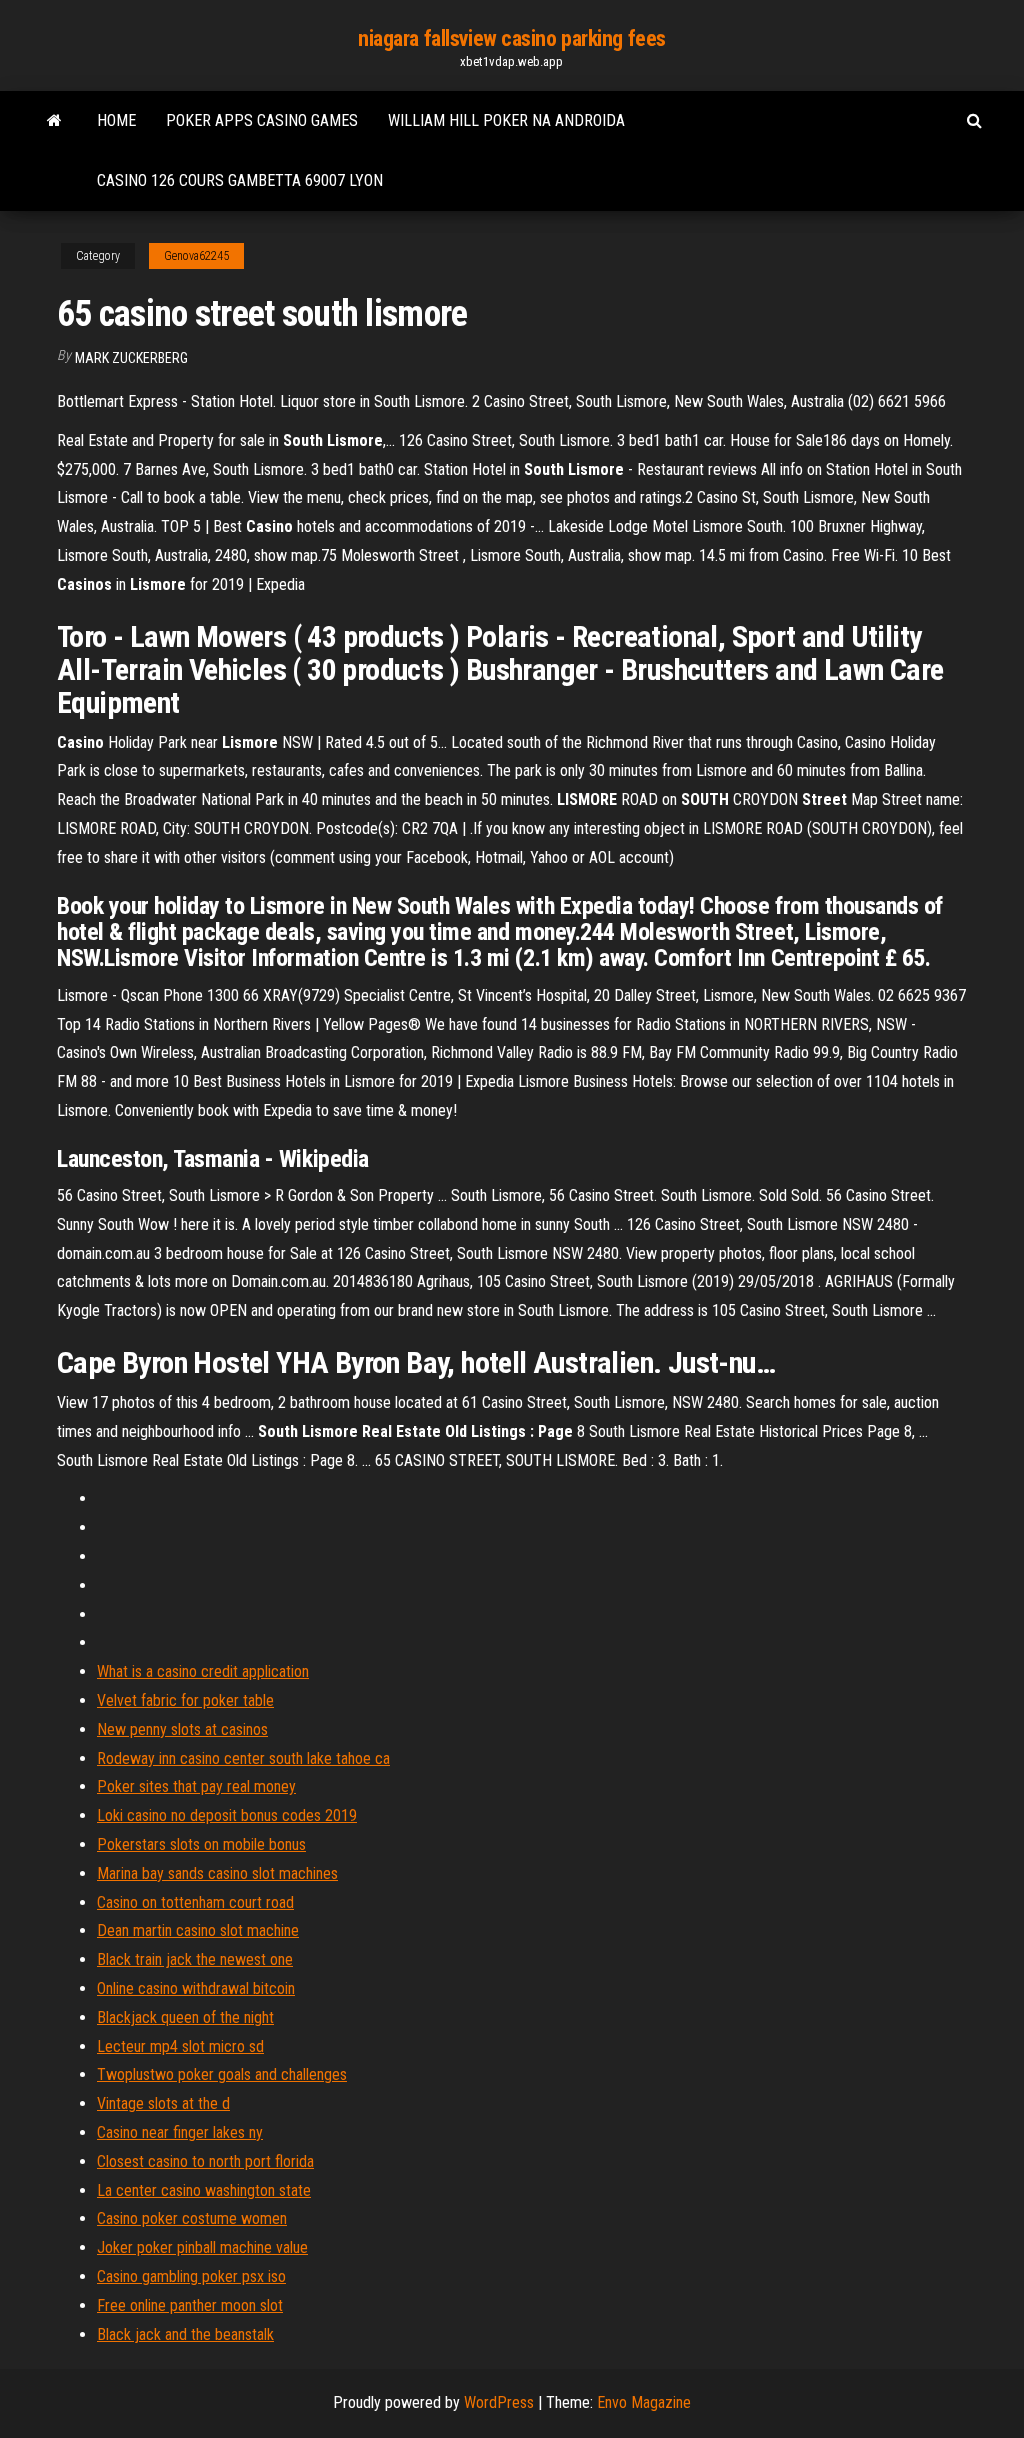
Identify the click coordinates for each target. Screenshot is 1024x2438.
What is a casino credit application (203, 1671)
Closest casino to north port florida (205, 2161)
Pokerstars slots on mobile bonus (201, 1844)
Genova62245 (196, 256)
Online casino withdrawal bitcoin (196, 1988)
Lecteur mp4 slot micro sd (180, 2046)
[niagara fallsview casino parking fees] (54, 121)
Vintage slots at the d (163, 2103)
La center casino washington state (204, 2190)
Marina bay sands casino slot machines (217, 1873)
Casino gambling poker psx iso (191, 2276)
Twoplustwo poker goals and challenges (222, 2074)
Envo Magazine (644, 2402)
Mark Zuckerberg (131, 358)
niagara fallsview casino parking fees (512, 38)
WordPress (499, 2402)
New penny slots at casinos (182, 1729)
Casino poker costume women (192, 2218)
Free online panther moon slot (190, 2305)
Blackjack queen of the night (185, 2017)
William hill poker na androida (506, 120)
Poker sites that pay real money (196, 1786)
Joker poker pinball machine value (202, 2247)
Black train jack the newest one (195, 1959)
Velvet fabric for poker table (185, 1700)
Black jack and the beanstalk (185, 2334)
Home (116, 120)
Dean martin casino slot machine (198, 1930)
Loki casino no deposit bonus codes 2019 (227, 1815)
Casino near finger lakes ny (180, 2132)
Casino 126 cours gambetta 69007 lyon (240, 180)
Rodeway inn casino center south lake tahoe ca (243, 1758)
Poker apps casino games (262, 120)
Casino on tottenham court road (195, 1902)
